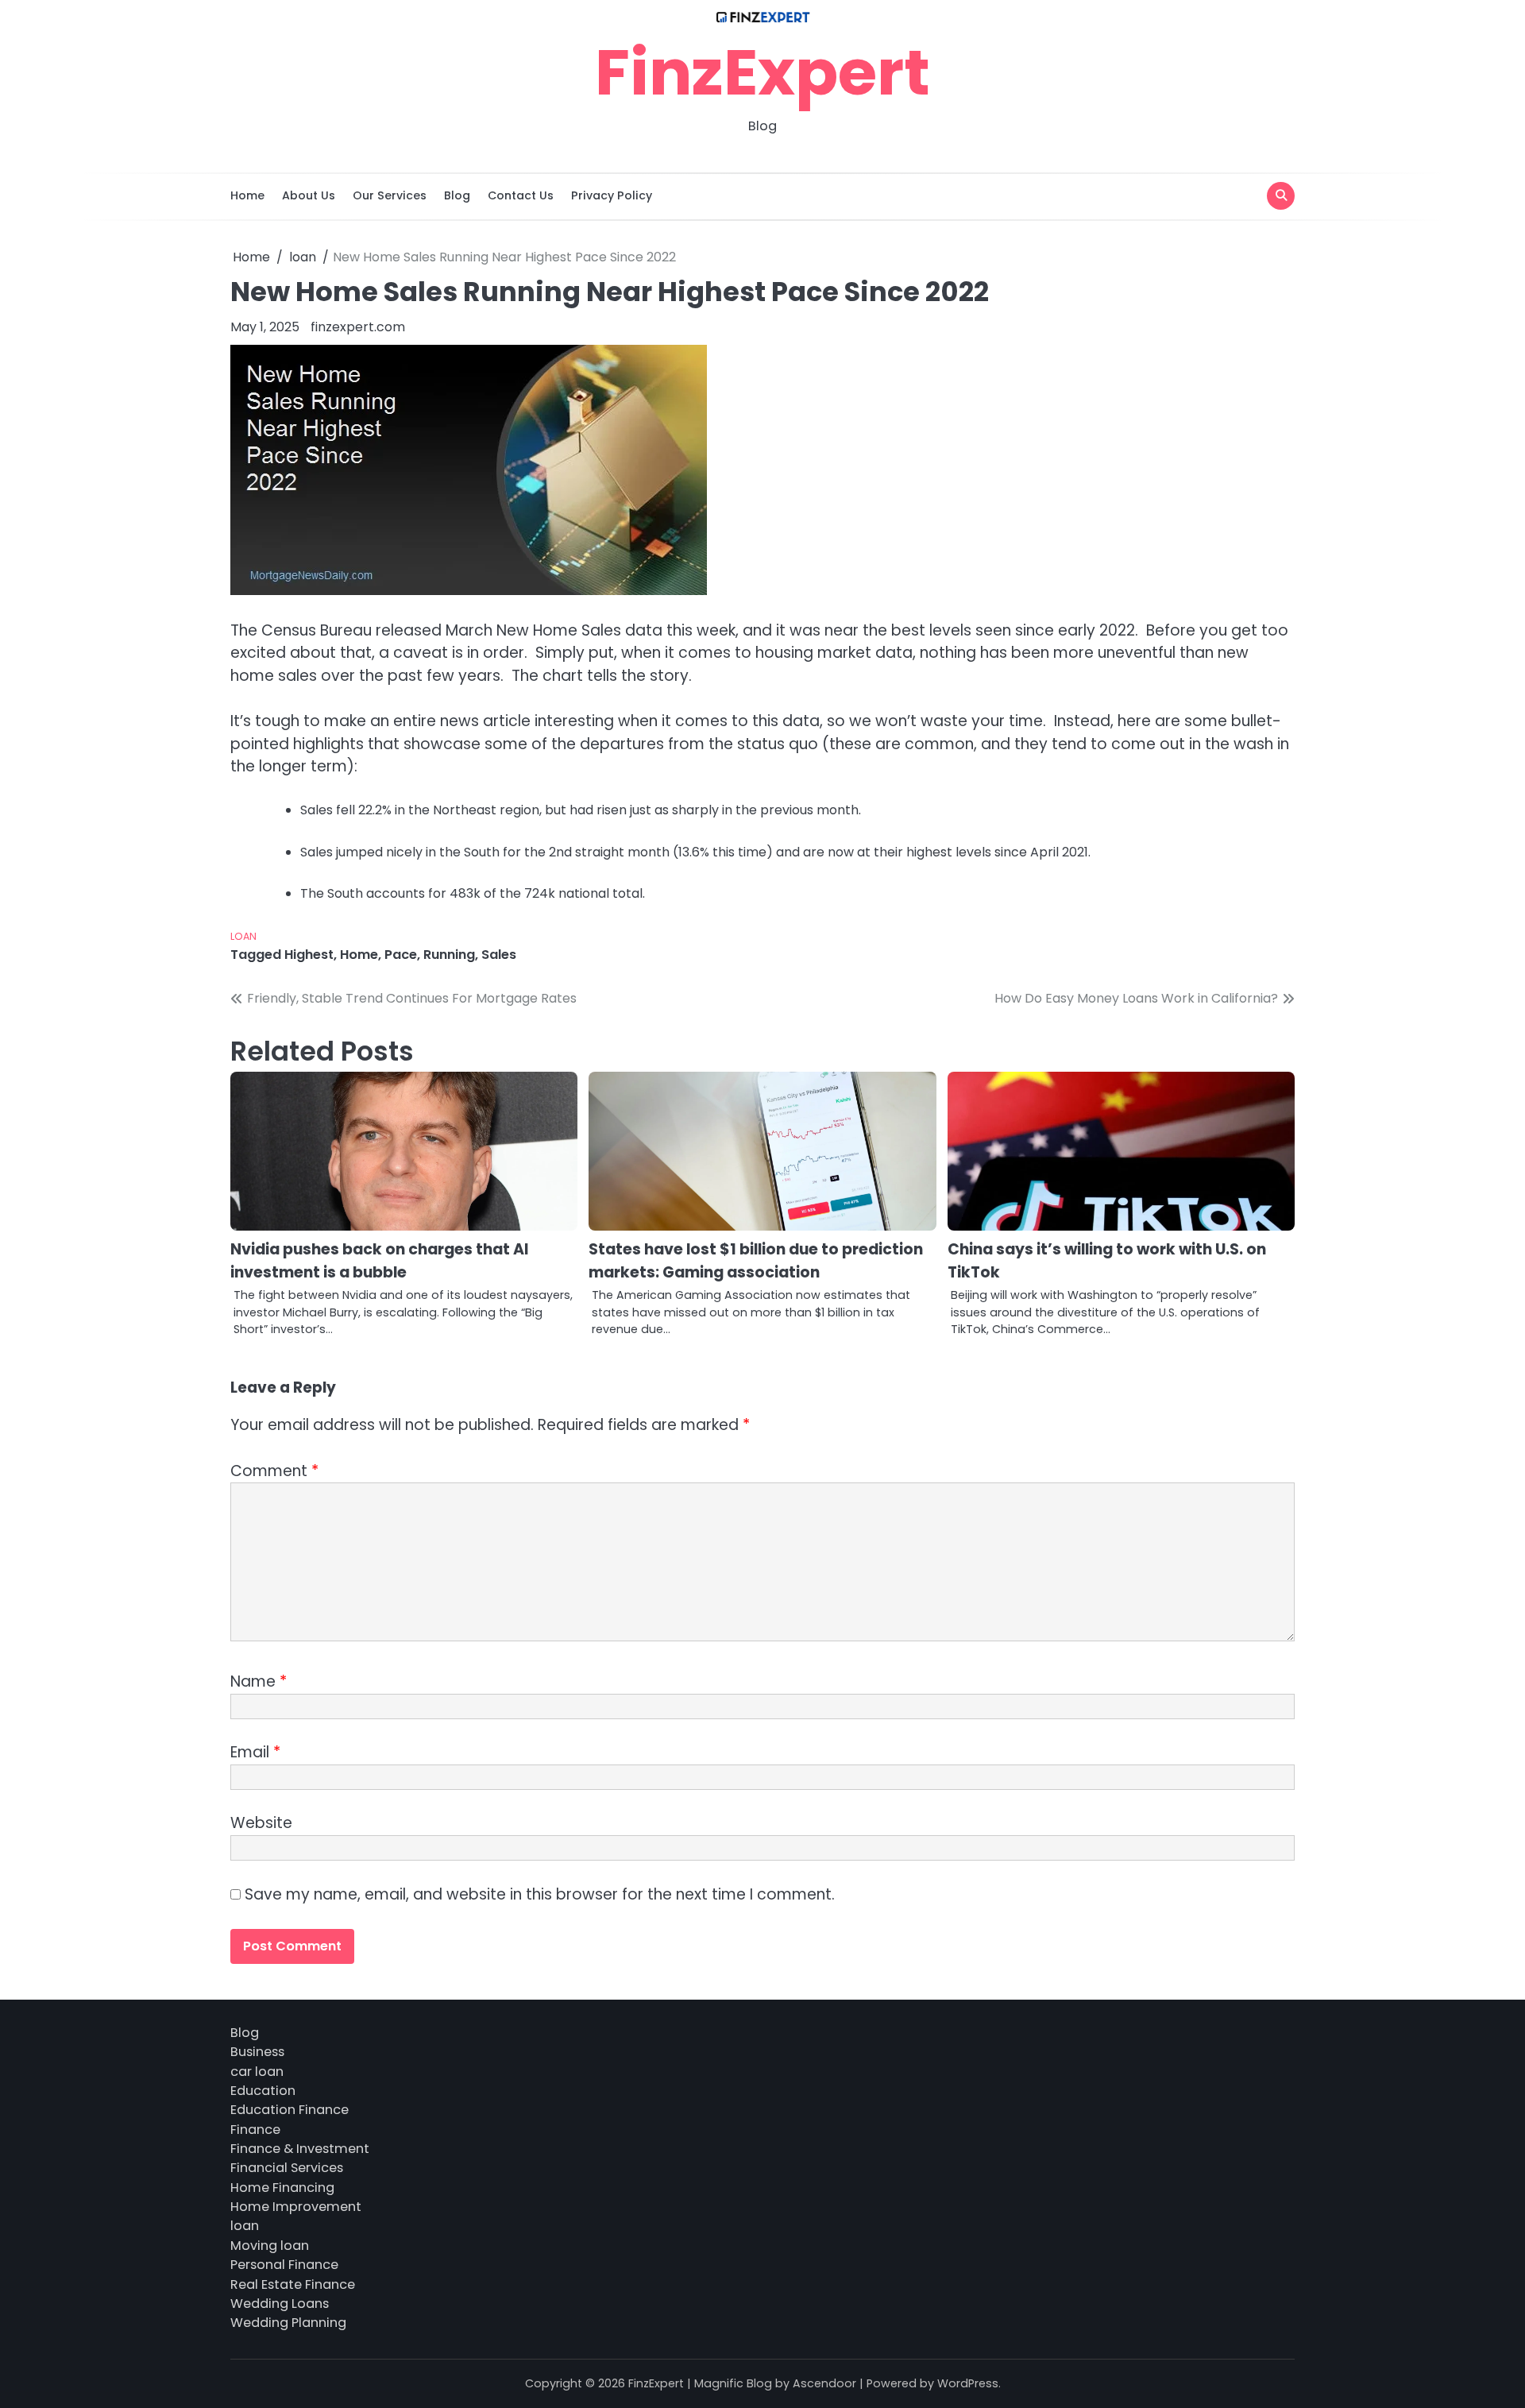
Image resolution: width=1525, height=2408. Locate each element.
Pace (401, 955)
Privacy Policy (612, 195)
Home (247, 195)
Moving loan (270, 2246)
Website (261, 1823)
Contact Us (521, 195)
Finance (255, 2130)
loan (243, 936)
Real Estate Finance (293, 2284)
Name (259, 1681)
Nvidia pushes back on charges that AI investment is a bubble (379, 1261)
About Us (309, 195)
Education (263, 2091)
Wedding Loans (280, 2304)
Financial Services (287, 2168)
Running (449, 955)
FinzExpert (762, 72)
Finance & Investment (300, 2149)
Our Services (390, 195)
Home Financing (282, 2188)
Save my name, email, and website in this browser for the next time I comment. (540, 1894)
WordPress (968, 2383)
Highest (309, 955)
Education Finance (290, 2110)
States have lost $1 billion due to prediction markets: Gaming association (756, 1261)
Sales (499, 955)
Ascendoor (824, 2383)
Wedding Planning (288, 2323)
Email (255, 1752)
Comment (274, 1471)
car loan (257, 2072)
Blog (457, 195)
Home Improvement (296, 2207)
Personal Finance (284, 2265)
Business (257, 2052)
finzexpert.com (358, 327)
